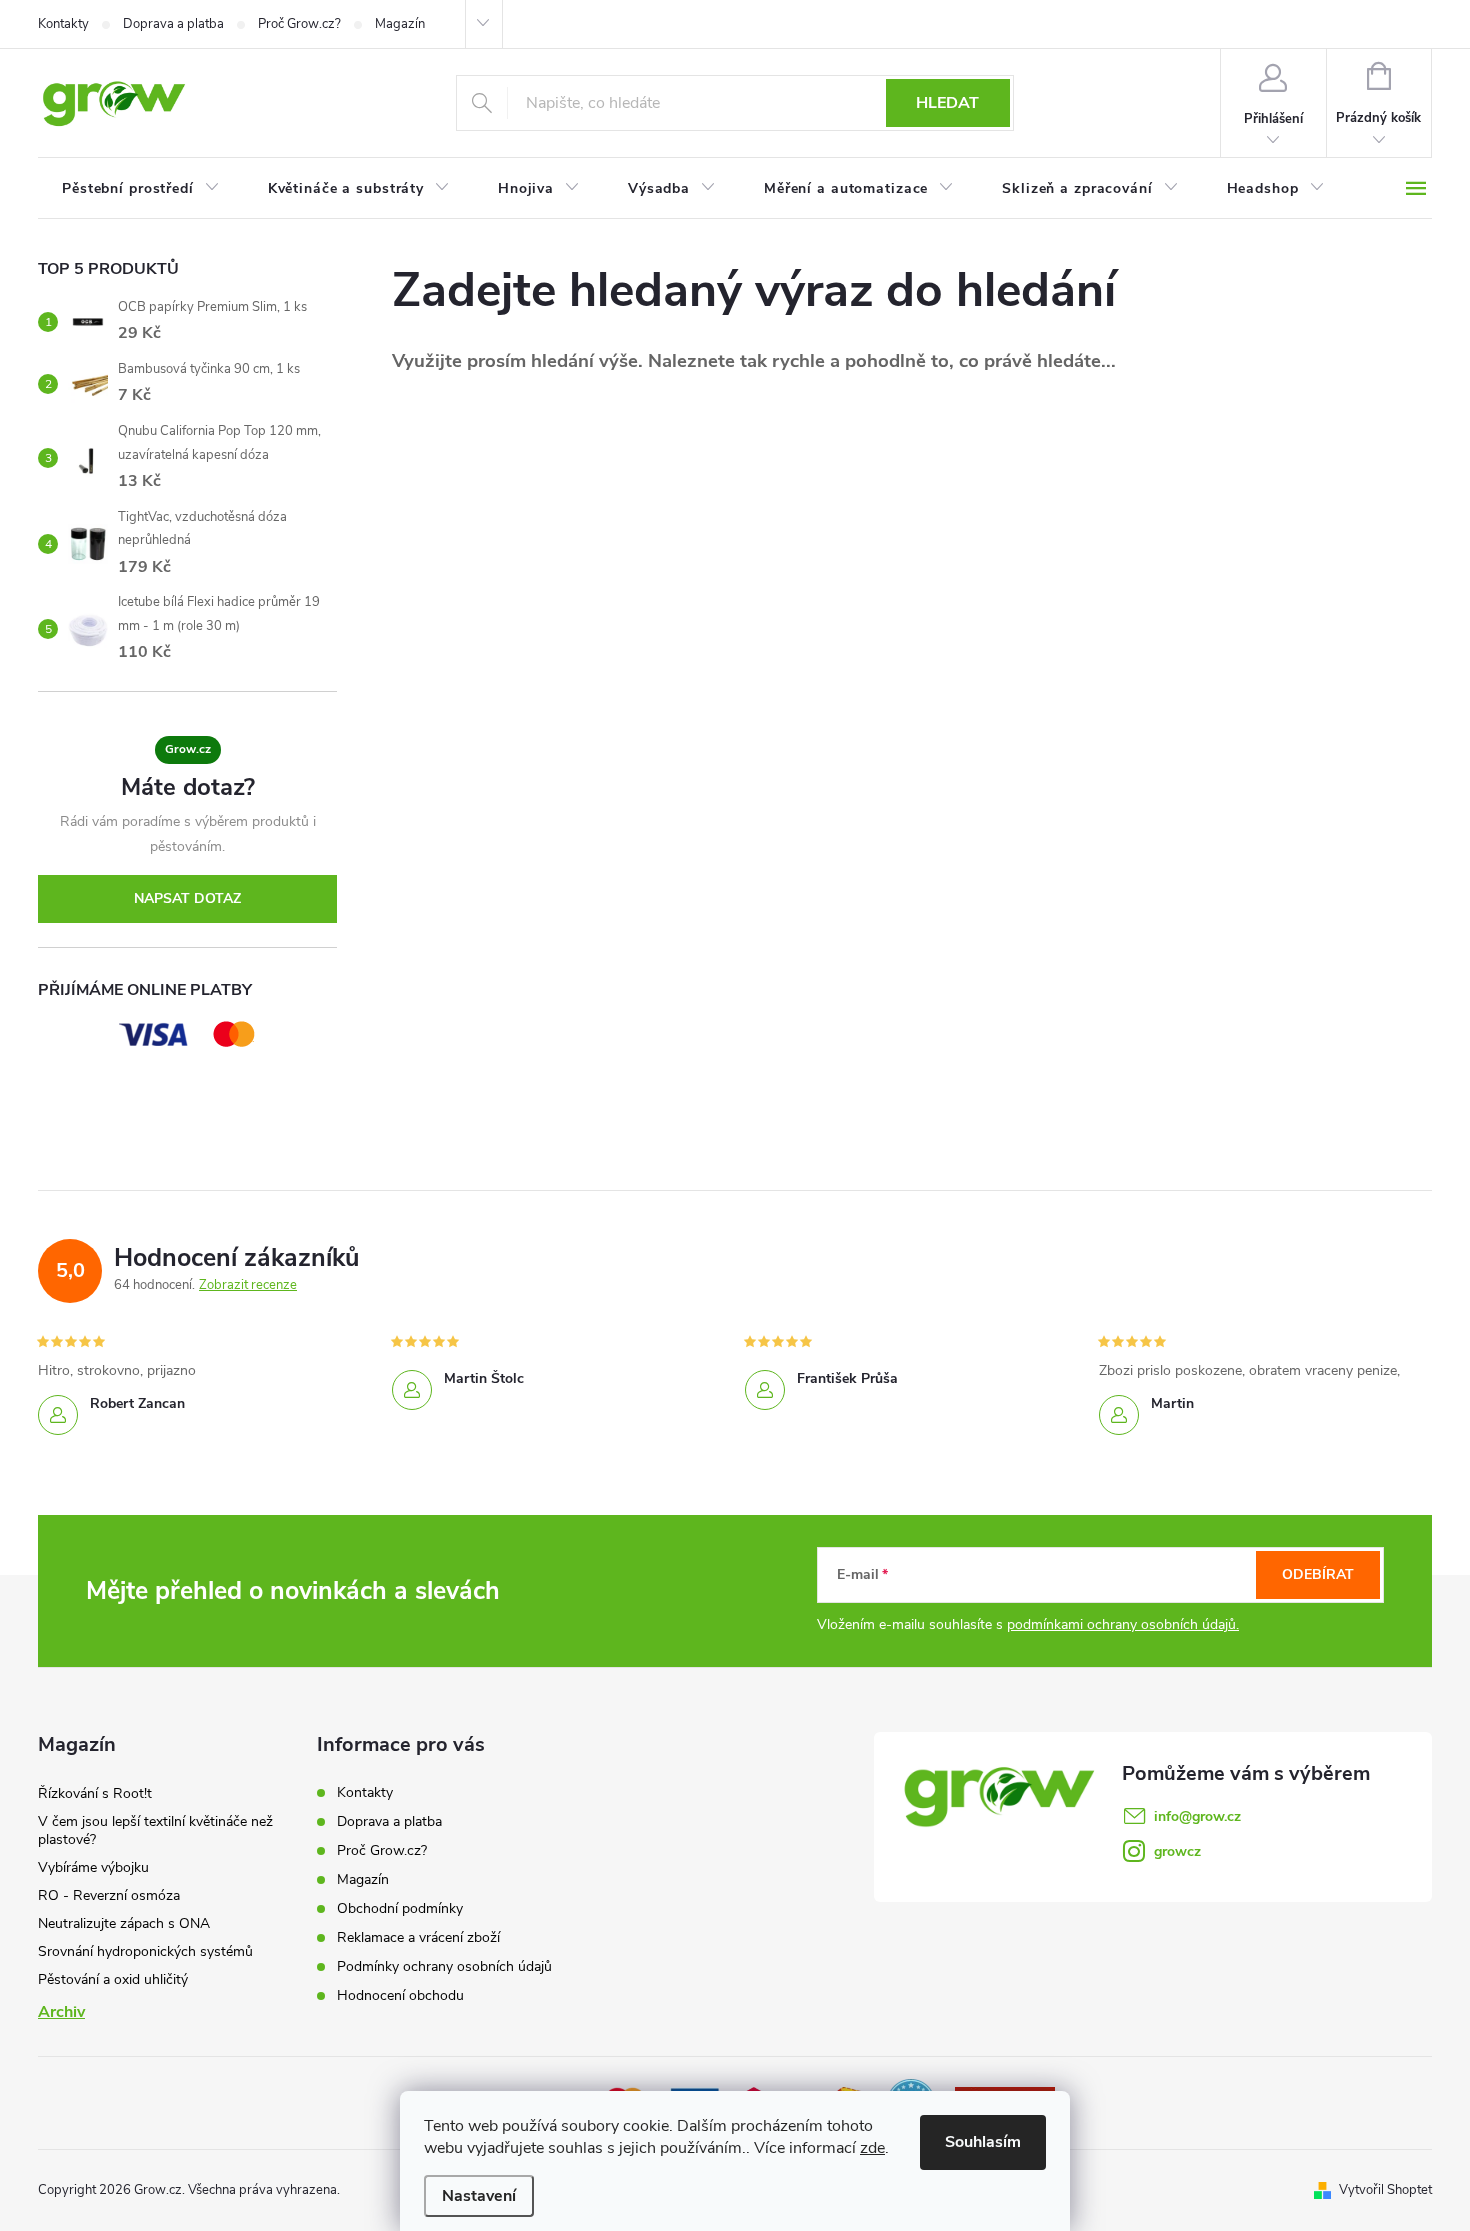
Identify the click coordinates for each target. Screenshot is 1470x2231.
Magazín (400, 24)
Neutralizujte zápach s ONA (124, 1923)
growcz (1177, 1851)
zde (872, 2148)
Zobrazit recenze (248, 1285)
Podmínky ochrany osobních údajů (444, 1966)
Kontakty (63, 24)
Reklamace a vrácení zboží (418, 1937)
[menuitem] (141, 189)
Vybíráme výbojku (93, 1867)
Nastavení (479, 2196)
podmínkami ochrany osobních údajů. (1123, 1624)
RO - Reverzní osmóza (109, 1895)
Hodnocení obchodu (400, 1995)
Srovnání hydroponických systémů (145, 1951)
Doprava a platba (173, 24)
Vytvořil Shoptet (1385, 2190)
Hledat (947, 103)
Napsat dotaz (187, 898)
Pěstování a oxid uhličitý (113, 1979)
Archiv (61, 2012)
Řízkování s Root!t (95, 1793)
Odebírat (1318, 1574)
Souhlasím (983, 2142)
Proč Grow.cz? (299, 24)
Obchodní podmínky (400, 1908)
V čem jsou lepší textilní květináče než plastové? (155, 1830)
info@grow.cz (1197, 1816)
